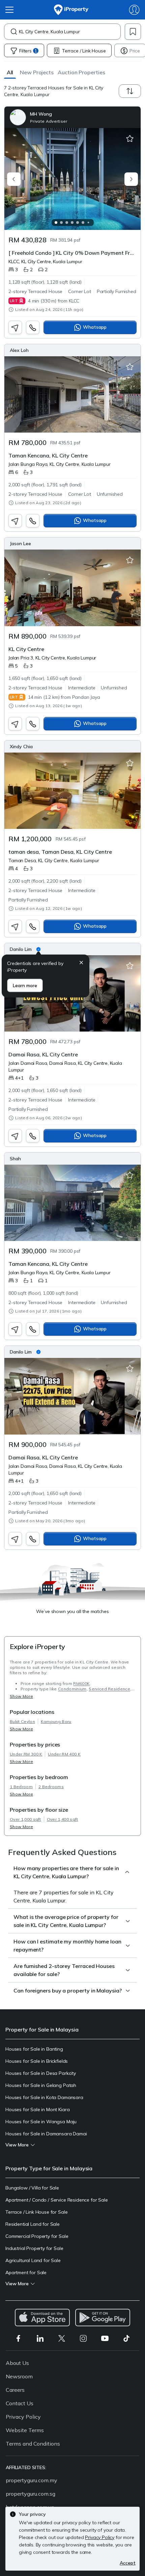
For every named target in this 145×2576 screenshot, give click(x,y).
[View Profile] (72, 117)
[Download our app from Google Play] (103, 2318)
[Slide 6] (83, 223)
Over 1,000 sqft (25, 1819)
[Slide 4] (72, 223)
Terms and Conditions (33, 2444)
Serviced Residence (109, 1689)
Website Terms (25, 2430)
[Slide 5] (78, 223)
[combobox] (70, 32)
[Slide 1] (56, 223)
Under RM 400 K (64, 1754)
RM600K (81, 1683)
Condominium (72, 1689)
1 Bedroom (21, 1787)
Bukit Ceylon (22, 1721)
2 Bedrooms (51, 1787)
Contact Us (20, 2403)
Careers (15, 2390)
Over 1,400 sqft (63, 1819)
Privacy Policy (23, 2417)
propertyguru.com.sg (31, 2494)
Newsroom (19, 2376)
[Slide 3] (67, 223)
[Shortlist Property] (130, 139)
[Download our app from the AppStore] (42, 2318)
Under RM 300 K (26, 1754)
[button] (10, 72)
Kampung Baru (56, 1721)
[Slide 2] (61, 223)
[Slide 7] (88, 223)
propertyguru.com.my (32, 2480)
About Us (17, 2363)
